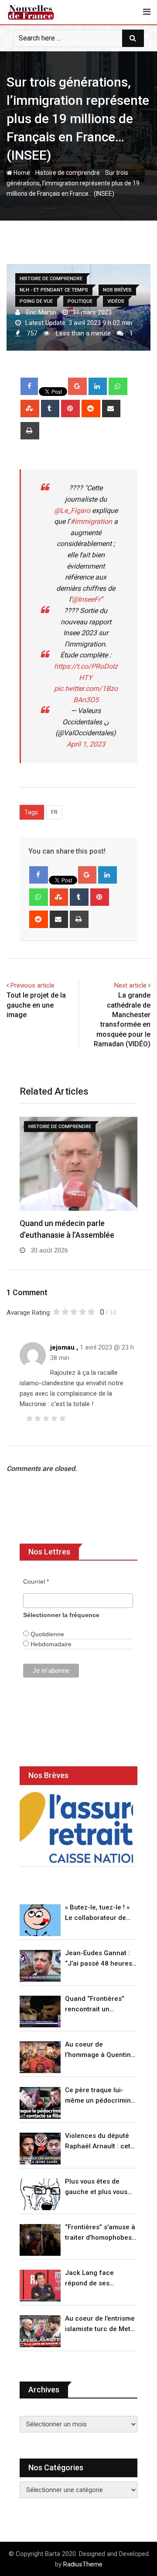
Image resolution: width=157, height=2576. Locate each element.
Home (21, 173)
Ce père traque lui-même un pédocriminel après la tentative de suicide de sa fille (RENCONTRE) (101, 2096)
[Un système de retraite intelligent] (76, 1827)
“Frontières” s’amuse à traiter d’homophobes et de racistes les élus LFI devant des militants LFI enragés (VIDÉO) (100, 2233)
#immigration (91, 521)
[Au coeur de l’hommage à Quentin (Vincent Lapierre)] (40, 2057)
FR (54, 812)
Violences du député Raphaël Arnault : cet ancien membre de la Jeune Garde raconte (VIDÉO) (98, 2142)
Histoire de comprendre (68, 173)
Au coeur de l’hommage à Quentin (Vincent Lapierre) (98, 2050)
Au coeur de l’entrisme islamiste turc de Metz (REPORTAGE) (100, 2324)
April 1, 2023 (86, 744)
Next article (130, 985)
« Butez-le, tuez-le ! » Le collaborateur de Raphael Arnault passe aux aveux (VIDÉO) (100, 1913)
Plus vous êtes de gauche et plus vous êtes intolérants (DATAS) (96, 2187)
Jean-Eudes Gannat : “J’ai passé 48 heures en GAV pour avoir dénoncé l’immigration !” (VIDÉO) (100, 1959)
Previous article (32, 985)
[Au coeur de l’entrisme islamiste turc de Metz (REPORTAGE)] (40, 2331)
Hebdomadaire (50, 1644)
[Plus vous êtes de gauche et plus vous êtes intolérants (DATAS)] (40, 2194)
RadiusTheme (83, 2564)
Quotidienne (46, 1634)
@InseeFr (86, 599)
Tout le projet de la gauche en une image (36, 1005)
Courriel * (36, 1581)
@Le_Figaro (72, 511)
